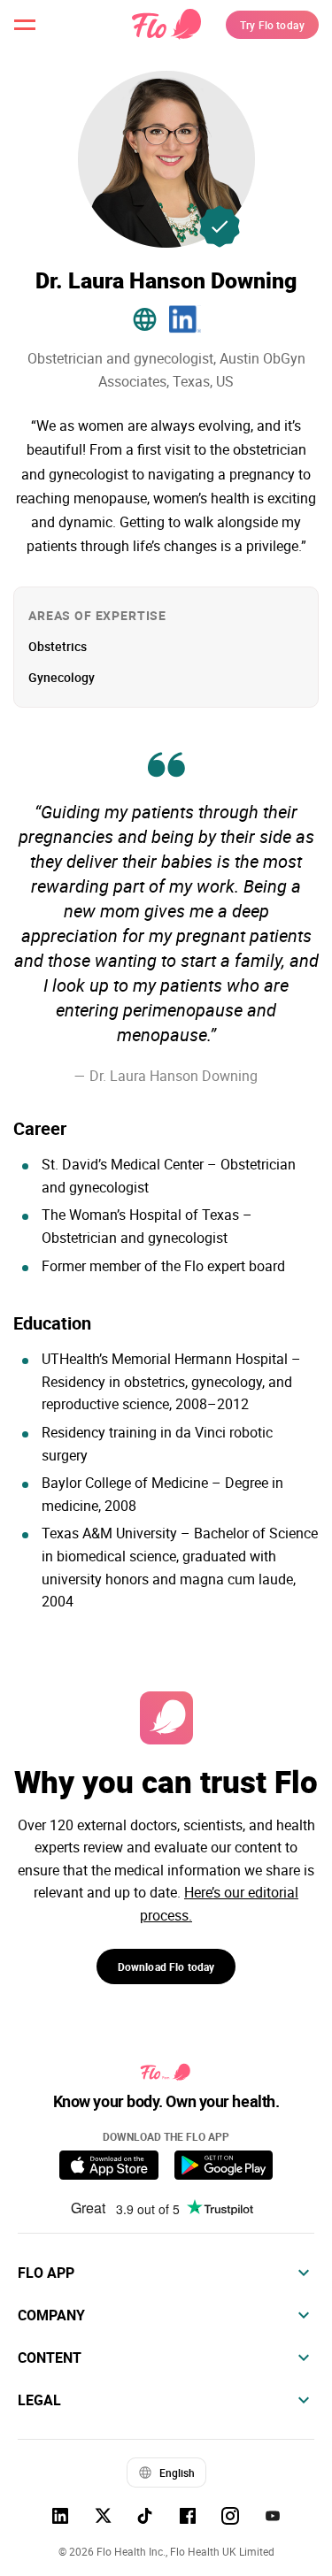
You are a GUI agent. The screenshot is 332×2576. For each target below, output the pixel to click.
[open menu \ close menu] (25, 25)
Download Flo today (166, 1966)
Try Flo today (272, 25)
